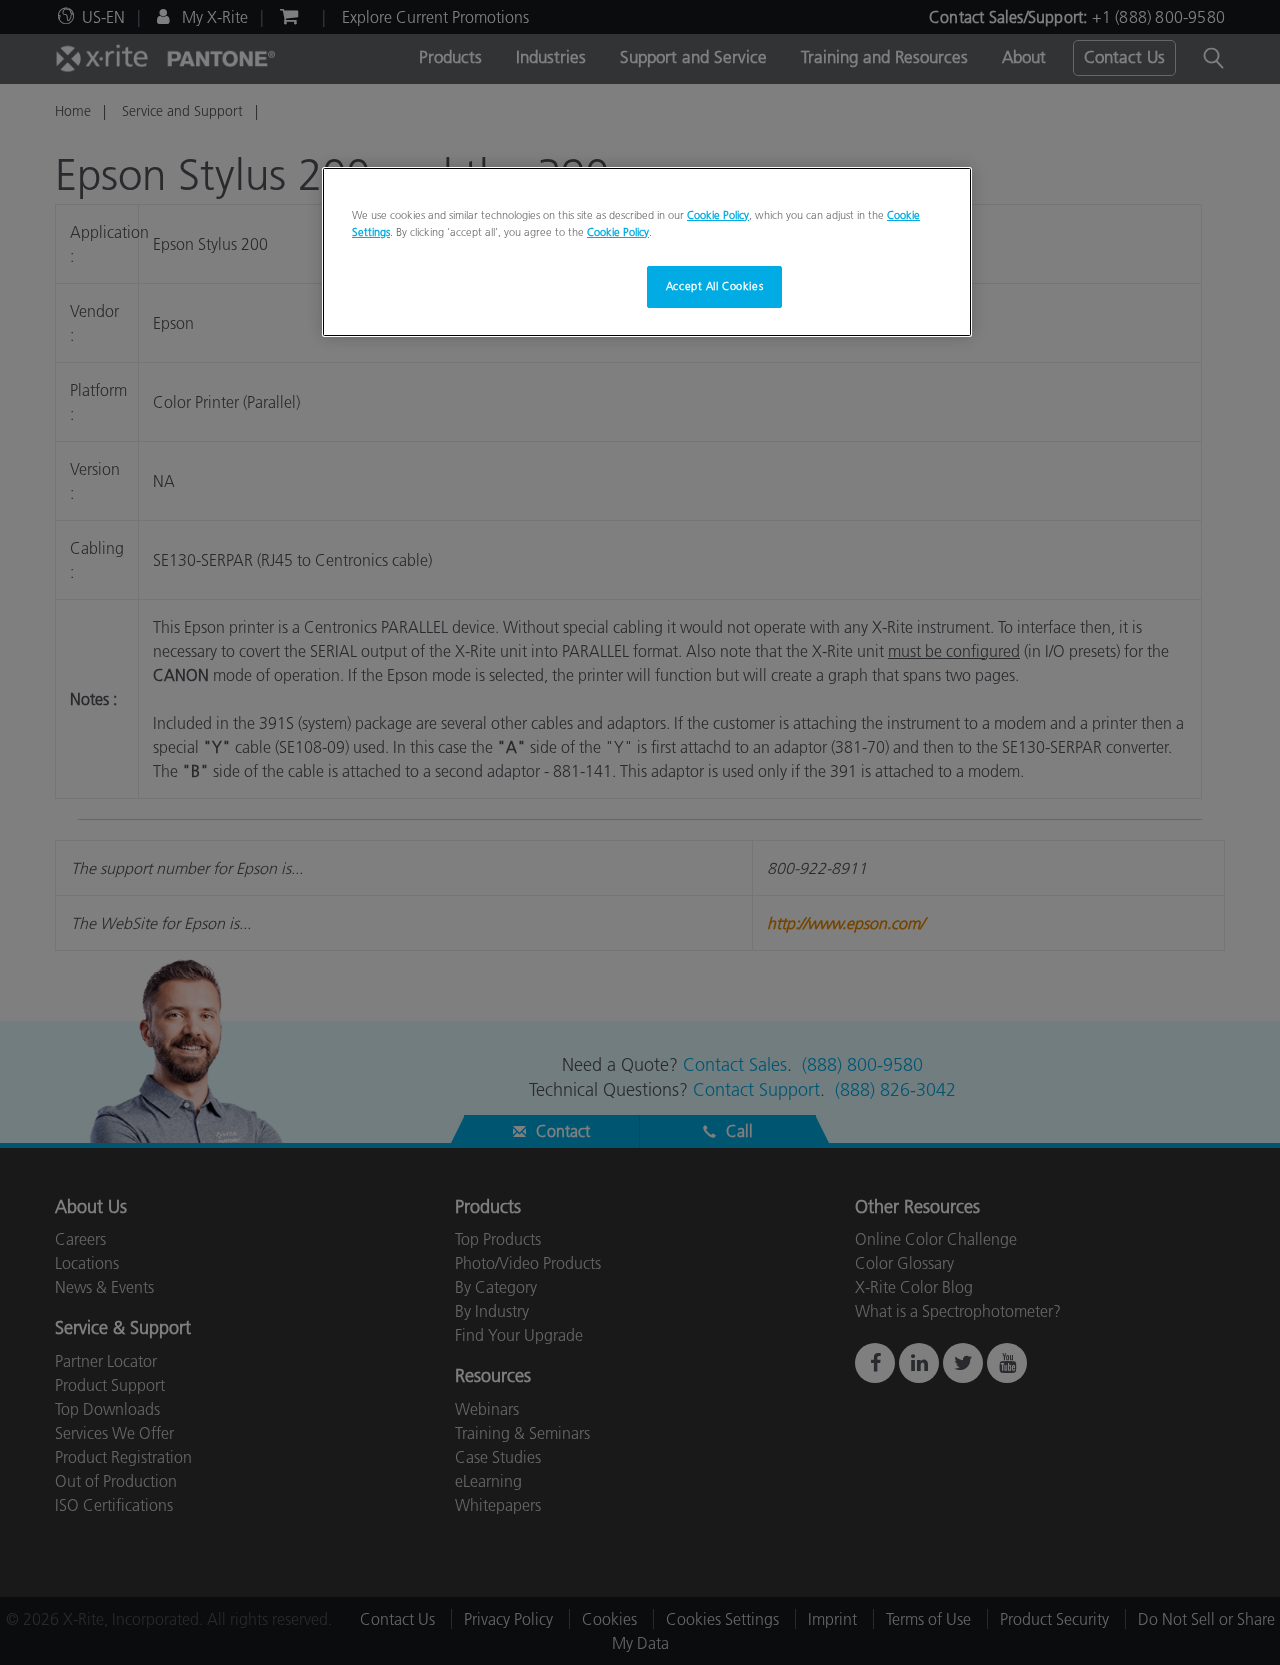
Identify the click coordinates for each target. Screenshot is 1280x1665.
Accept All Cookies (714, 286)
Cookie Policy (718, 215)
